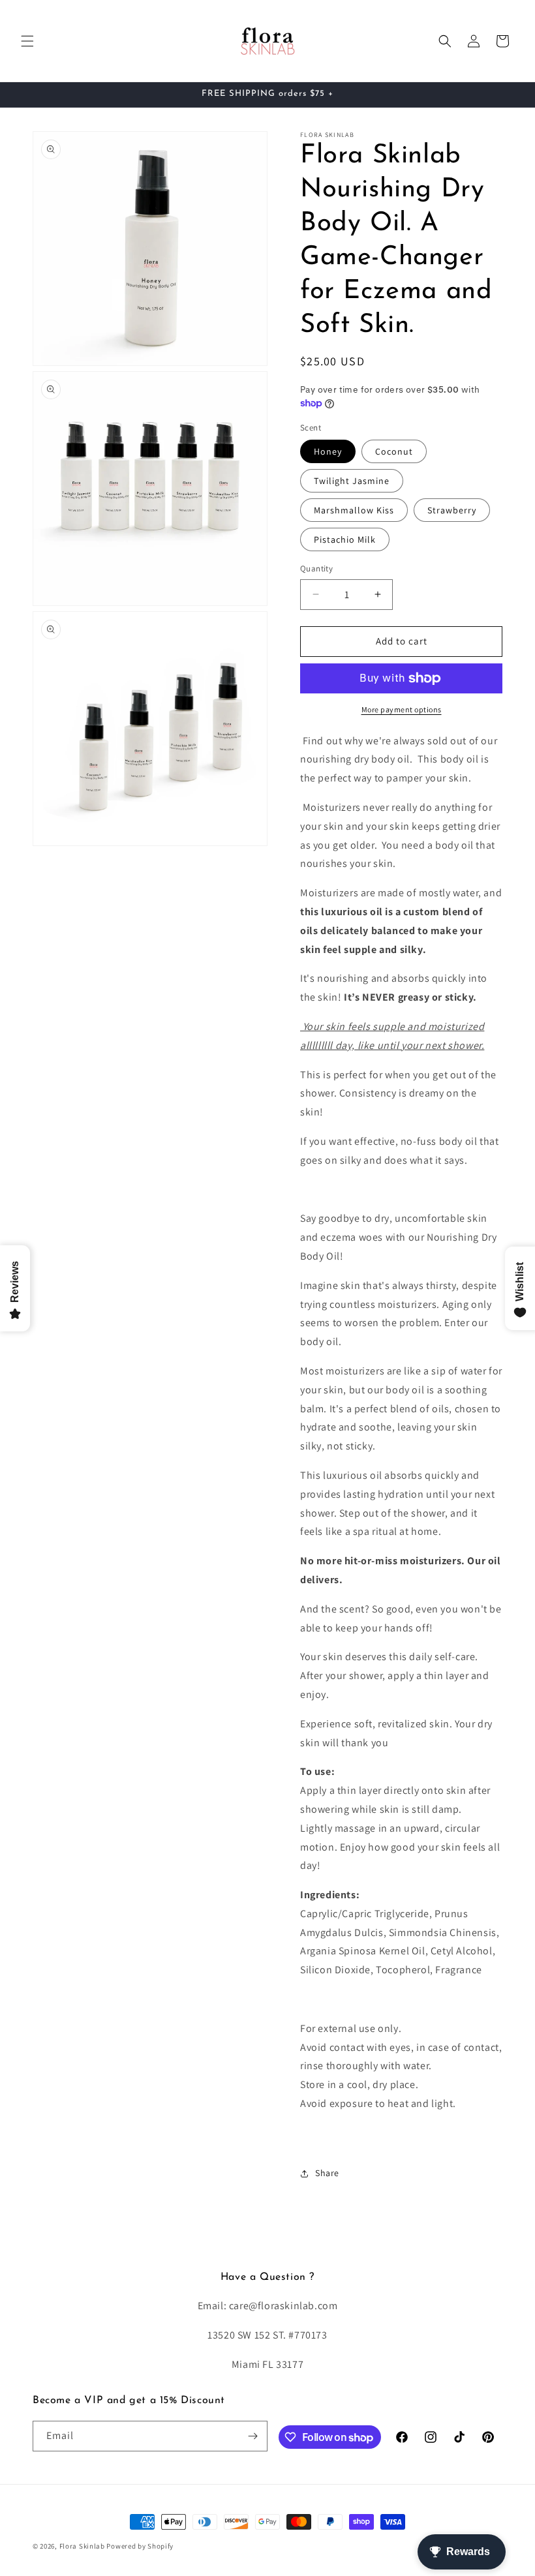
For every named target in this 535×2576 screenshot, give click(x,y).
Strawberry (452, 510)
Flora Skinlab (82, 2546)
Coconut (394, 451)
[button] (27, 41)
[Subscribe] (252, 2436)
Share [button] (327, 2173)
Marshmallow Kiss (354, 510)
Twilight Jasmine (352, 481)
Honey (328, 451)
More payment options (402, 709)
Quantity (316, 568)
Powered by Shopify (140, 2546)
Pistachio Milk (345, 539)
